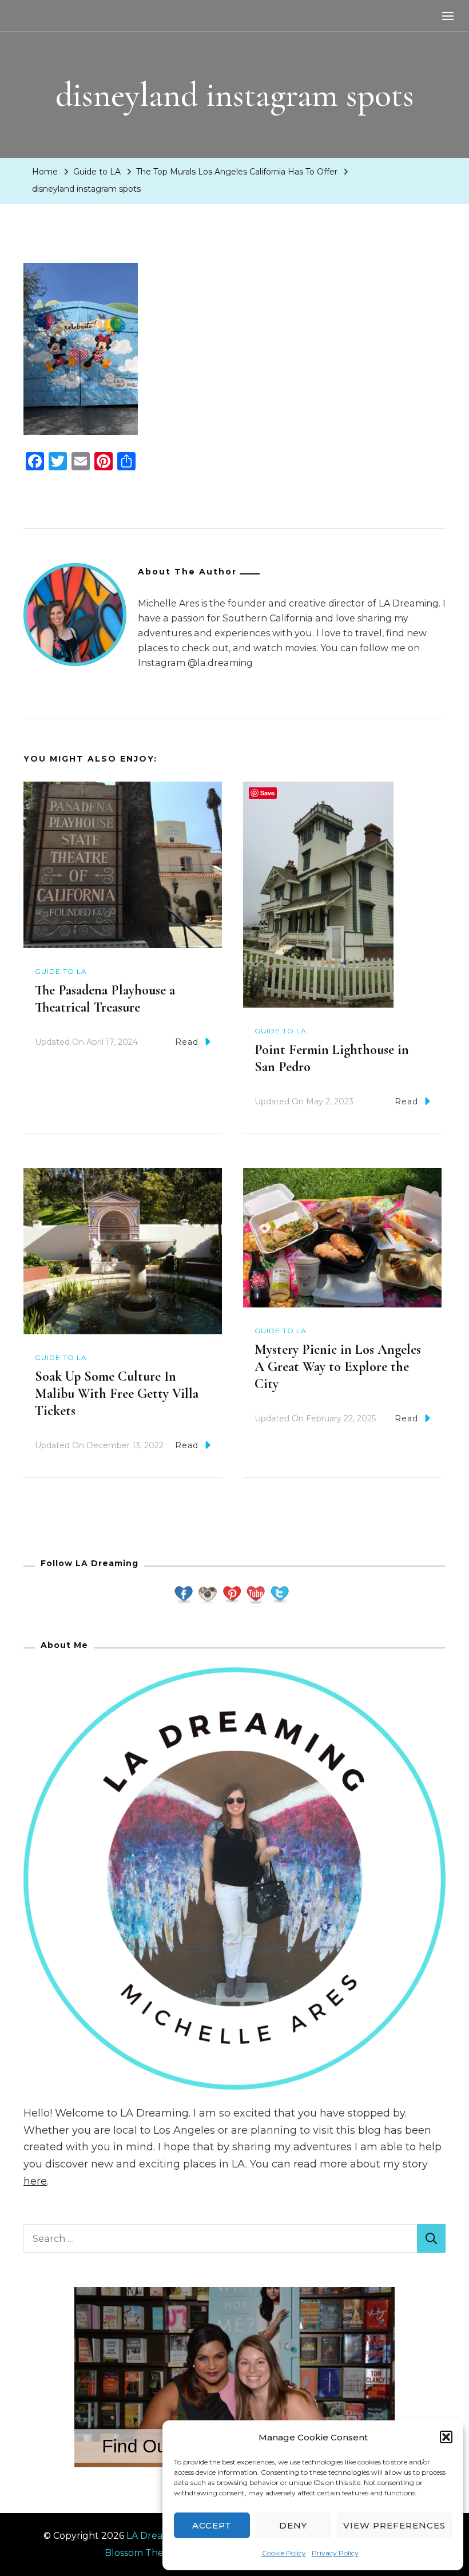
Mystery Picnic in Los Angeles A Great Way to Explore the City (338, 1367)
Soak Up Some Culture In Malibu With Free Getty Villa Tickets (117, 1394)
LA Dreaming (156, 2536)
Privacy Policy (335, 2553)
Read (187, 1042)
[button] (446, 2437)
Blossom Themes (144, 2553)
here (35, 2181)
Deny (293, 2525)
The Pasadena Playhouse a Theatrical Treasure (105, 999)
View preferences (394, 2525)
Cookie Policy (284, 2553)
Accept (212, 2525)
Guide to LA (97, 172)
